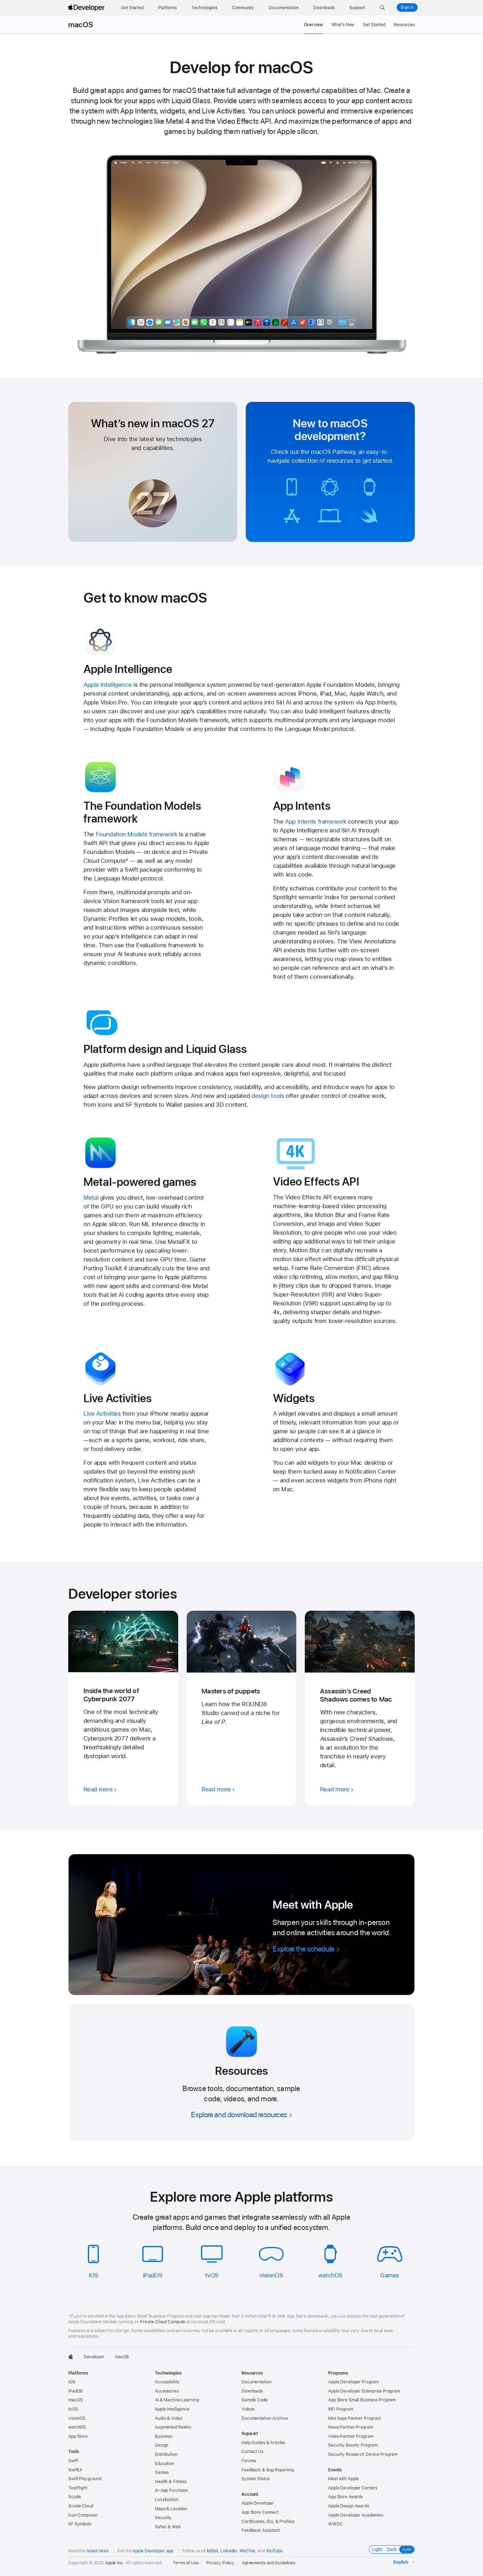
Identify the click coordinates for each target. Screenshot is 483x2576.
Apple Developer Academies (356, 2515)
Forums (249, 2461)
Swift (73, 2461)
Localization (167, 2500)
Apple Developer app (153, 2551)
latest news (98, 2551)
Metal (91, 1198)
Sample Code (255, 2400)
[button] (382, 8)
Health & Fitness (171, 2482)
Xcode (74, 2497)
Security (163, 2518)
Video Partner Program (351, 2436)
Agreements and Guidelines (269, 2563)
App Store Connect (260, 2512)
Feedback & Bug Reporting (268, 2470)
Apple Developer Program (353, 2382)
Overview (313, 25)
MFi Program (341, 2409)
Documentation (256, 2382)
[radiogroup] (392, 2549)
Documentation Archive (264, 2418)
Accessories (167, 2391)
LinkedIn (229, 2551)
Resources (404, 25)
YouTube (274, 2551)
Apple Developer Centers (353, 2488)
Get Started (374, 25)
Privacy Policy (220, 2563)
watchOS (330, 2275)
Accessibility (167, 2382)
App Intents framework (316, 821)
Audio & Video (168, 2418)
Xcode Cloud (81, 2506)
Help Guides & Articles (263, 2443)
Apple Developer (258, 2503)
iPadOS (153, 2275)
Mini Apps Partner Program (354, 2418)
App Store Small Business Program (362, 2400)
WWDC (336, 2524)
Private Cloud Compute (163, 2322)
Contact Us (252, 2452)
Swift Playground (85, 2479)
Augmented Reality (173, 2427)
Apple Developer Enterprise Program (364, 2391)
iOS (94, 2275)
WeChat (247, 2551)
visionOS (271, 2275)
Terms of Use (186, 2563)
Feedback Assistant (261, 2530)
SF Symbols (80, 2524)
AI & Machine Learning (177, 2400)
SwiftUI (75, 2470)
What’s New (343, 25)
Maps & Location (171, 2509)
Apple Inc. (115, 2563)
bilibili (212, 2551)
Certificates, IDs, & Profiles (268, 2522)
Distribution (166, 2454)
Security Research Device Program (363, 2454)
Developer (94, 2357)
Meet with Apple (344, 2479)
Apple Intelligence (107, 685)
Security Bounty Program (353, 2445)
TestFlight (78, 2488)
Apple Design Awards (349, 2506)
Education (165, 2464)
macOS (81, 25)
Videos (248, 2409)
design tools (268, 1096)
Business (164, 2436)
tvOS (212, 2275)
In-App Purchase (171, 2490)
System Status (255, 2479)
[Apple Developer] (87, 8)
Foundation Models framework (137, 834)
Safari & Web (168, 2527)
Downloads (252, 2391)
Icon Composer (83, 2515)
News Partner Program (351, 2427)
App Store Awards (345, 2497)
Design (162, 2445)
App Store (78, 2436)
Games (390, 2275)
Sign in (407, 7)
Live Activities (102, 1413)
